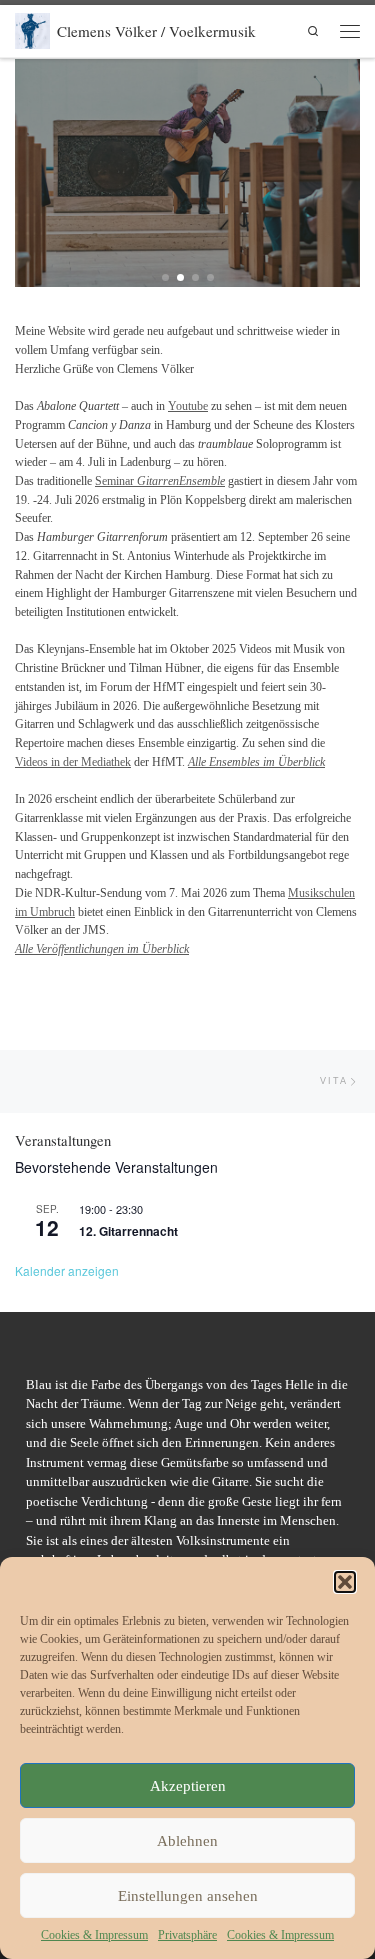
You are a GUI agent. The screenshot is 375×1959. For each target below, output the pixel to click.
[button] (345, 1582)
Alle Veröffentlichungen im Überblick (102, 949)
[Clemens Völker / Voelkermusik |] (32, 28)
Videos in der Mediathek (73, 762)
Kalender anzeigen (67, 1270)
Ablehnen (187, 1841)
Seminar (160, 481)
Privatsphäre (187, 1935)
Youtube (188, 406)
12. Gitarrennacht (128, 1231)
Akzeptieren (188, 1786)
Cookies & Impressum (94, 1935)
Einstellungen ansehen (188, 1896)
